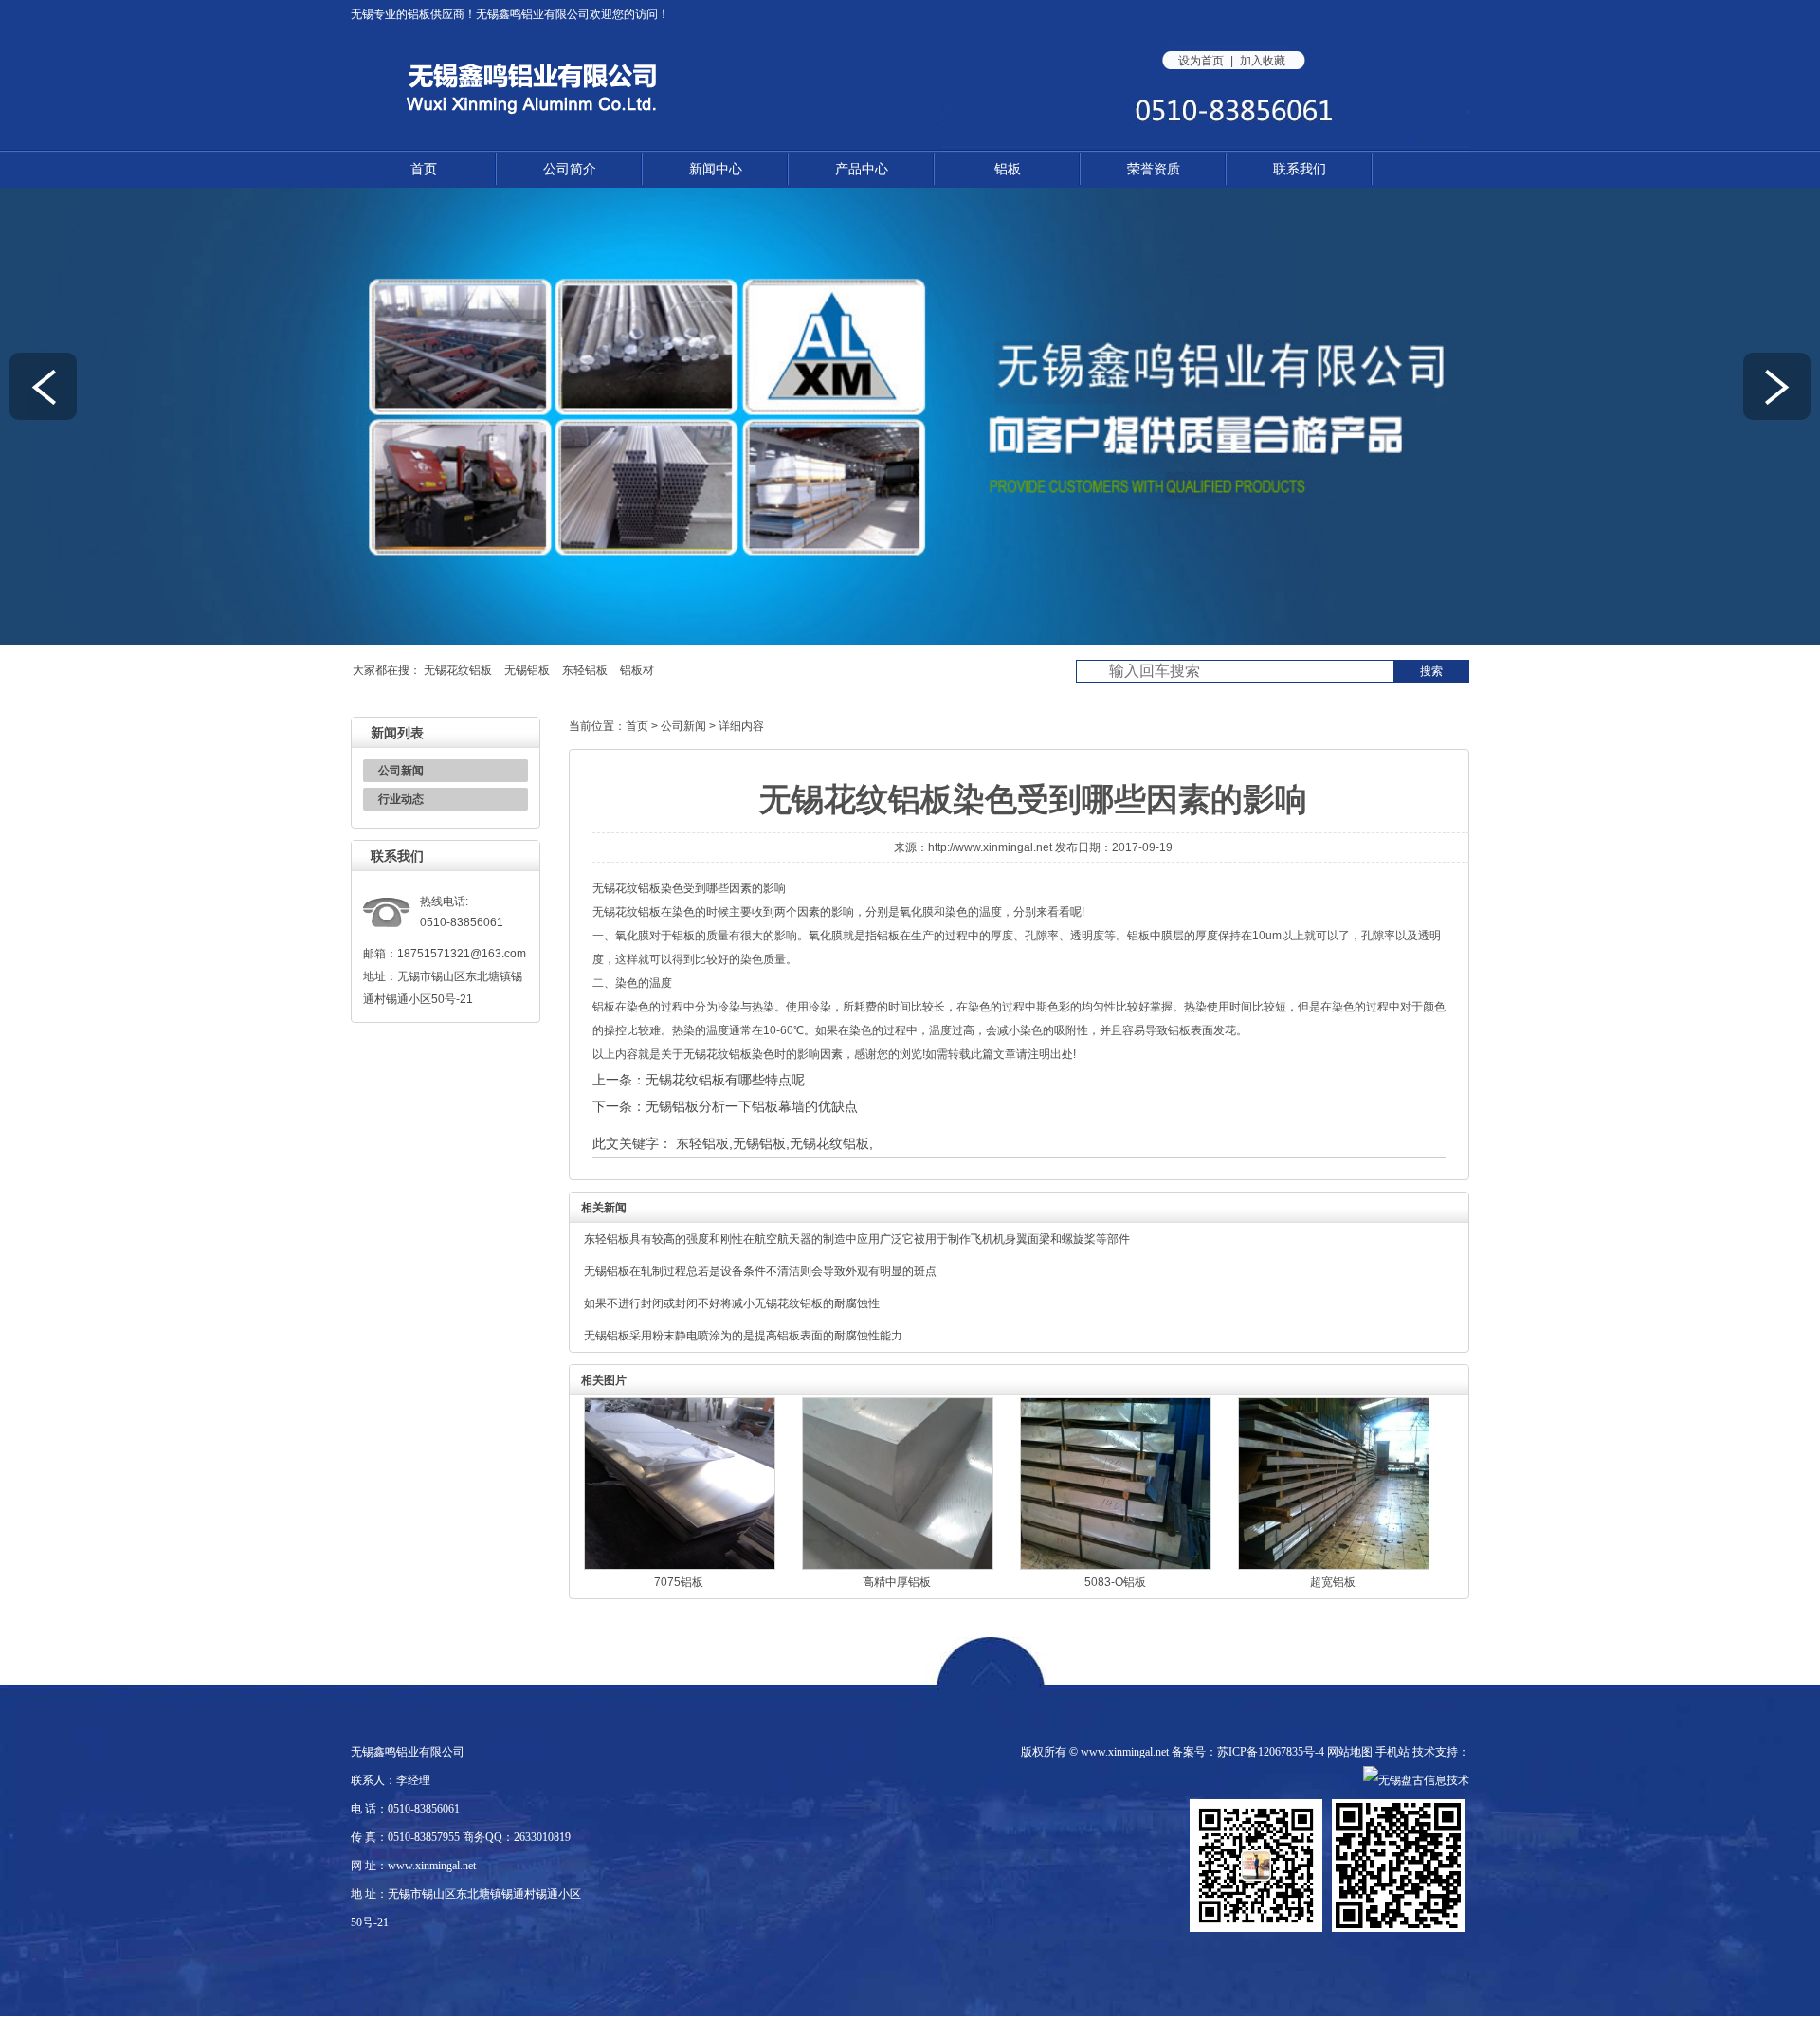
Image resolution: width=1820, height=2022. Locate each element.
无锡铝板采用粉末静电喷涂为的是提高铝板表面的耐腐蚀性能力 (743, 1336)
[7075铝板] (680, 1566)
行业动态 (401, 799)
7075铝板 (679, 1582)
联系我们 (1300, 169)
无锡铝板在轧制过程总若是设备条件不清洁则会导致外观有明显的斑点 (760, 1271)
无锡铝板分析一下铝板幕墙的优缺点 (752, 1106)
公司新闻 (401, 771)
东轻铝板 (585, 670)
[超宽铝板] (1334, 1566)
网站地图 (1350, 1752)
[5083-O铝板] (1116, 1566)
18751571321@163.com (462, 954)
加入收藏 (1263, 61)
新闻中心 (716, 169)
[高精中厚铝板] (898, 1566)
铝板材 (637, 670)
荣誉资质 (1154, 169)
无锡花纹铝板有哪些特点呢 (725, 1080)
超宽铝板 (1333, 1582)
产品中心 (862, 169)
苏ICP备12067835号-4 (1271, 1752)
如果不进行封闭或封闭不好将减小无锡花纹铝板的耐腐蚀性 (732, 1303)
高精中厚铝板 (897, 1582)
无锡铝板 (527, 670)
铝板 (419, 14)
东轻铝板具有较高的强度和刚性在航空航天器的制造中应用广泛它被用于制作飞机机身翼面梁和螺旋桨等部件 (857, 1239)
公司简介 (570, 169)
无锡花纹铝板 (458, 670)
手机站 (1392, 1752)
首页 (424, 169)
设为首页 (1201, 61)
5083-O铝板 (1115, 1582)
